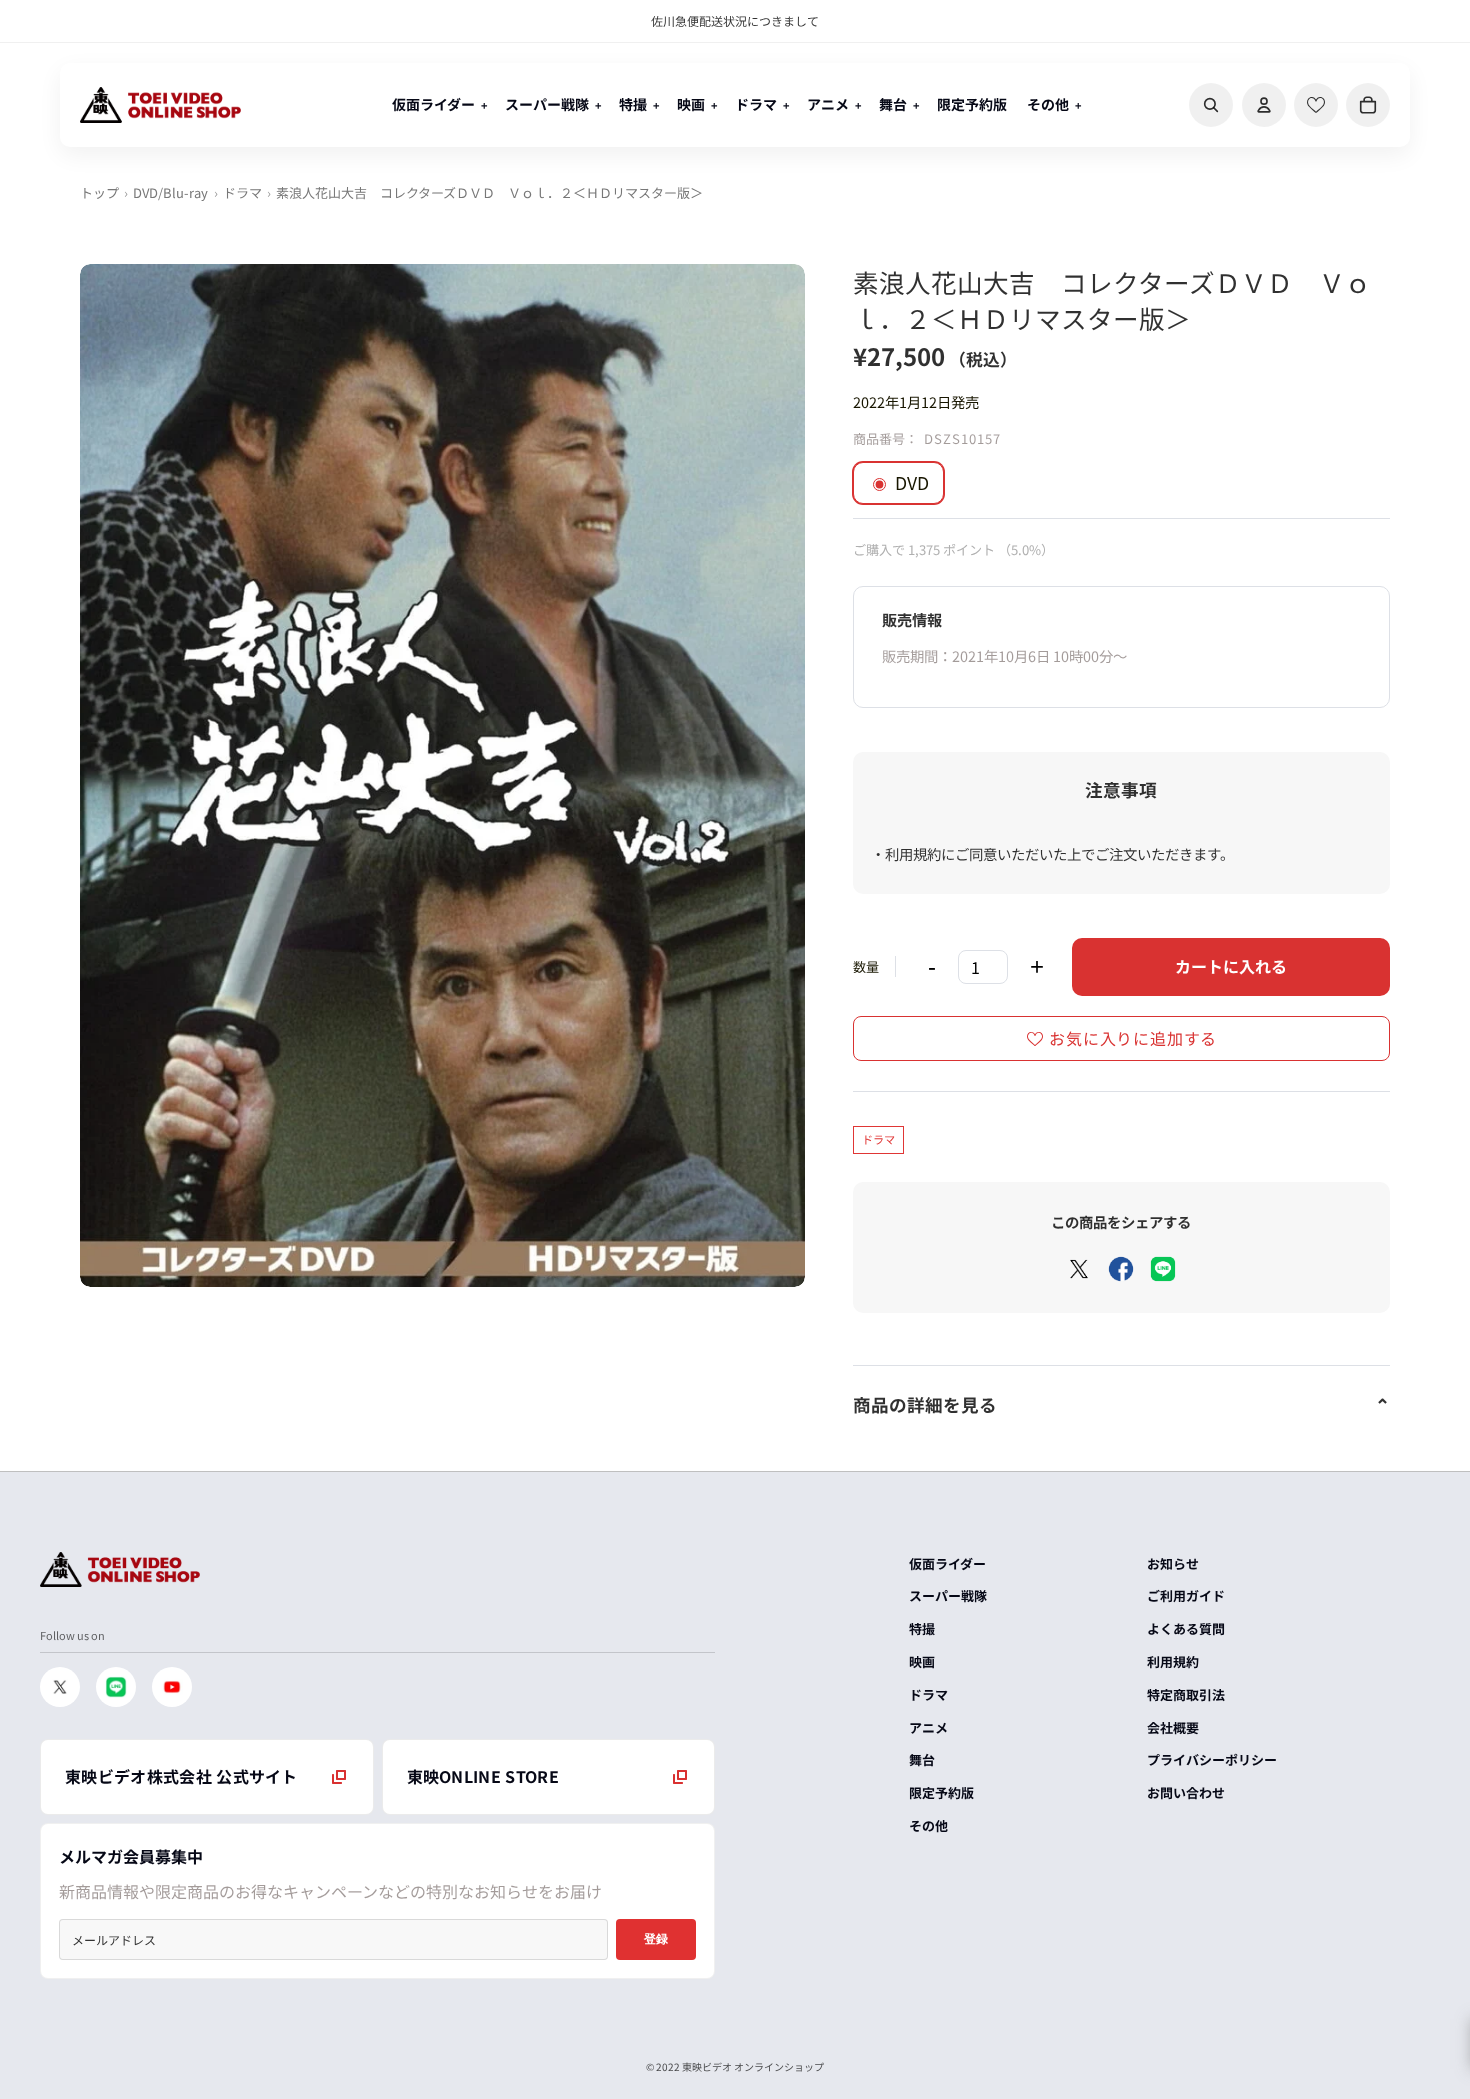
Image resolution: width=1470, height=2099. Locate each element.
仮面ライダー (947, 1563)
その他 (928, 1825)
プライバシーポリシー (1212, 1759)
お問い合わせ (1186, 1792)
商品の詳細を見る (925, 1404)
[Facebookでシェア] (1121, 1269)
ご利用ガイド (1186, 1595)
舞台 (922, 1759)
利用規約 (1173, 1661)
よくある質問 (1186, 1628)
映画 (922, 1661)
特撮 (922, 1628)
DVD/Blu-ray (170, 192)
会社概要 (1173, 1727)
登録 (656, 1939)
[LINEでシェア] (1163, 1269)
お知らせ (1173, 1563)
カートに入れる (1231, 966)
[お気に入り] (1316, 105)
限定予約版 (941, 1792)
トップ (99, 192)
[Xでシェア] (1079, 1269)
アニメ (928, 1727)
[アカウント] (1264, 105)
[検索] (1211, 105)
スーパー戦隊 (948, 1595)
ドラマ (242, 192)
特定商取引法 (1186, 1694)
